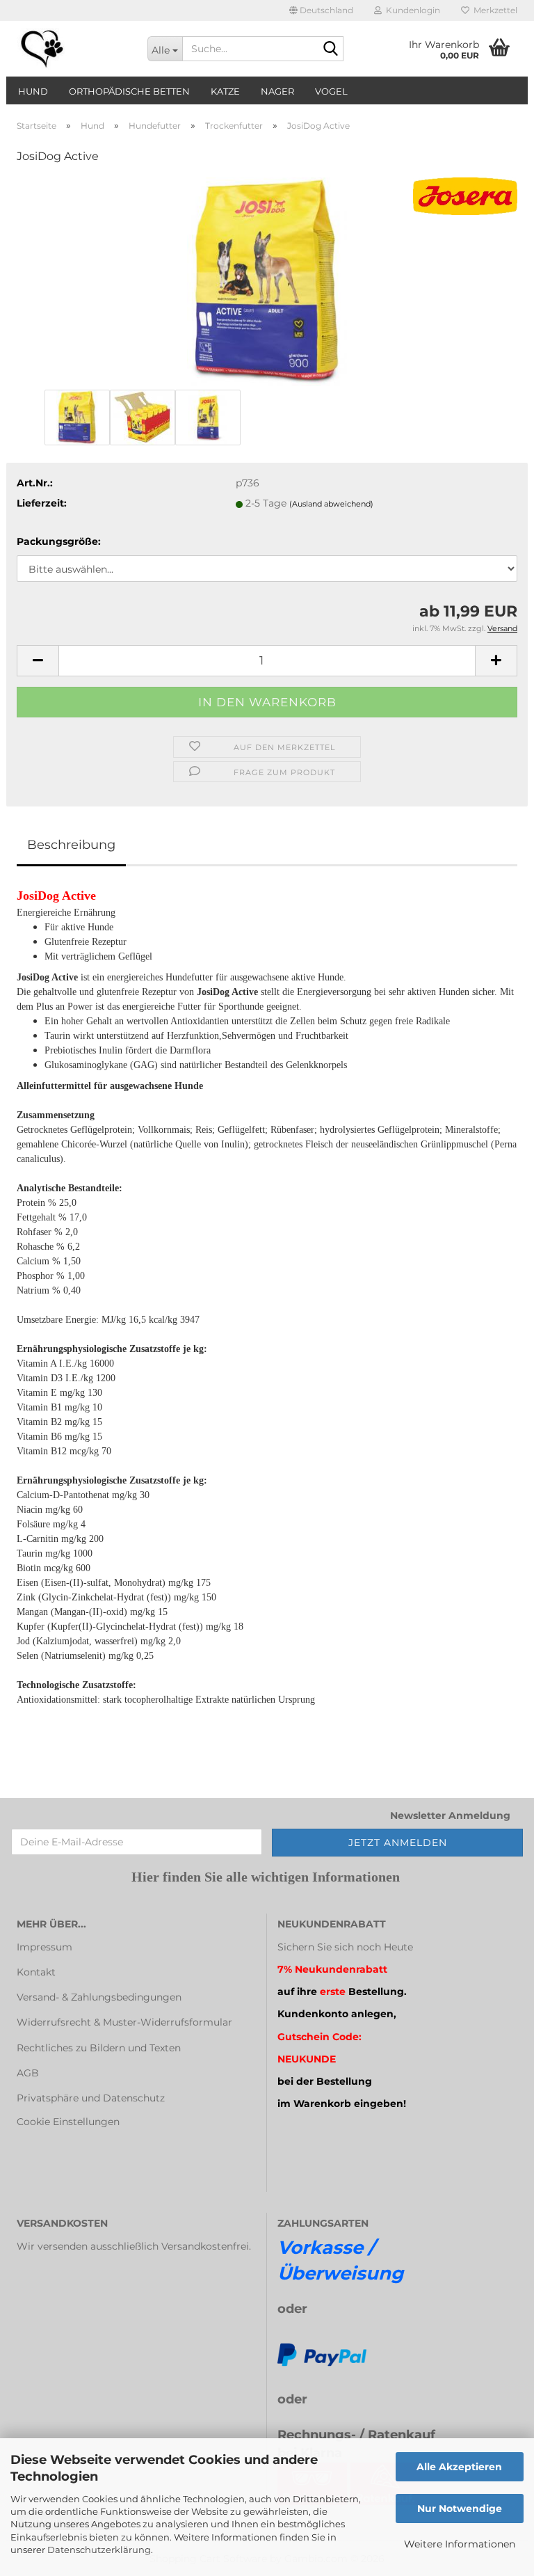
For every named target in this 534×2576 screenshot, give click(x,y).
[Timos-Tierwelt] (72, 49)
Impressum (44, 1947)
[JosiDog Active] (267, 281)
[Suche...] (330, 49)
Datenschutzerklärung (99, 2550)
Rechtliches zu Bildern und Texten (99, 2048)
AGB (28, 2073)
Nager (277, 91)
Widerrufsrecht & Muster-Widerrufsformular (124, 2022)
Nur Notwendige (460, 2509)
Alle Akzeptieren (459, 2467)
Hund (33, 91)
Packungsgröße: (59, 541)
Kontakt (36, 1972)
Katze (225, 91)
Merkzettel (493, 10)
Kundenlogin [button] (411, 10)
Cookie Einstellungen (68, 2122)
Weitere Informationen (460, 2544)
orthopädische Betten (129, 91)
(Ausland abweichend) (331, 504)
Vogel (331, 91)
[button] (321, 10)
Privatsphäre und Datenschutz (91, 2098)
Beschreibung (71, 845)
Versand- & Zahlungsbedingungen (99, 1997)
